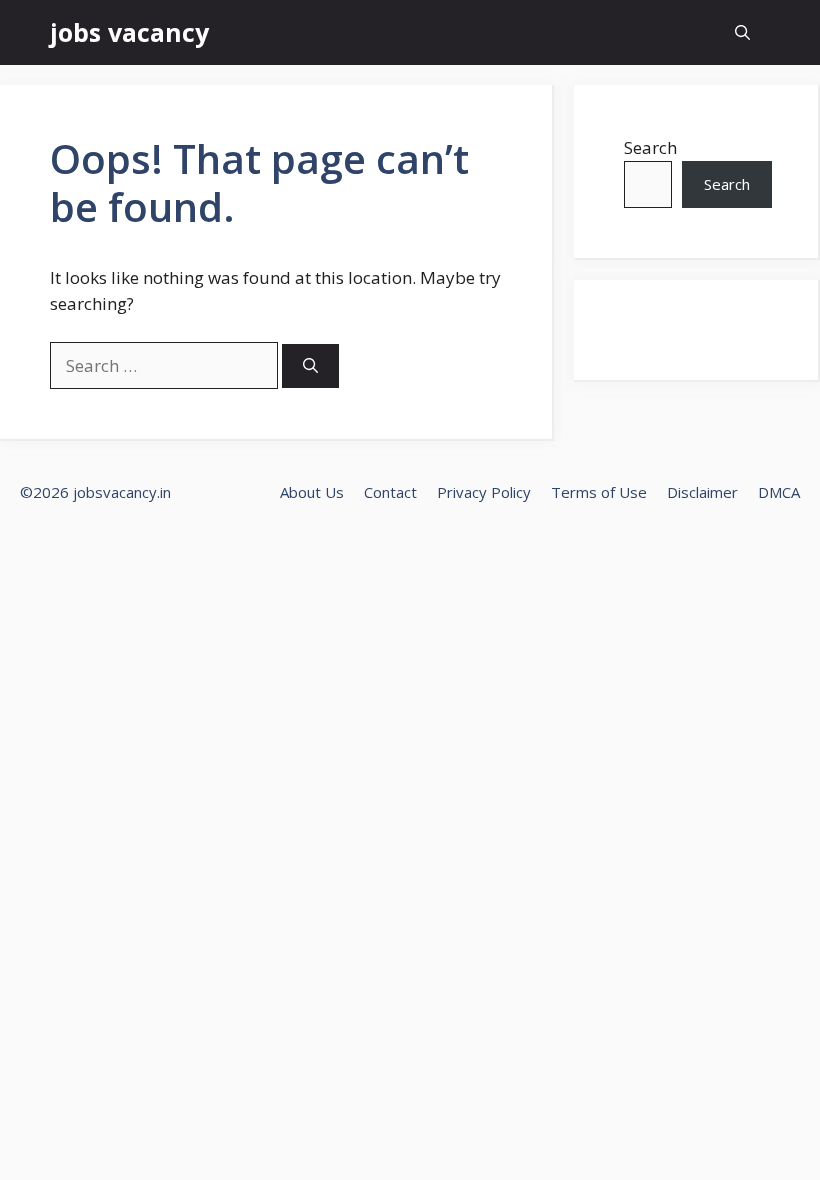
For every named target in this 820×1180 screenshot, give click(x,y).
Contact (390, 492)
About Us (312, 492)
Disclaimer (702, 492)
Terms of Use (599, 492)
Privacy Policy (484, 492)
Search (650, 147)
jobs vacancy (129, 32)
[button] (742, 32)
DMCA (779, 492)
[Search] (310, 366)
